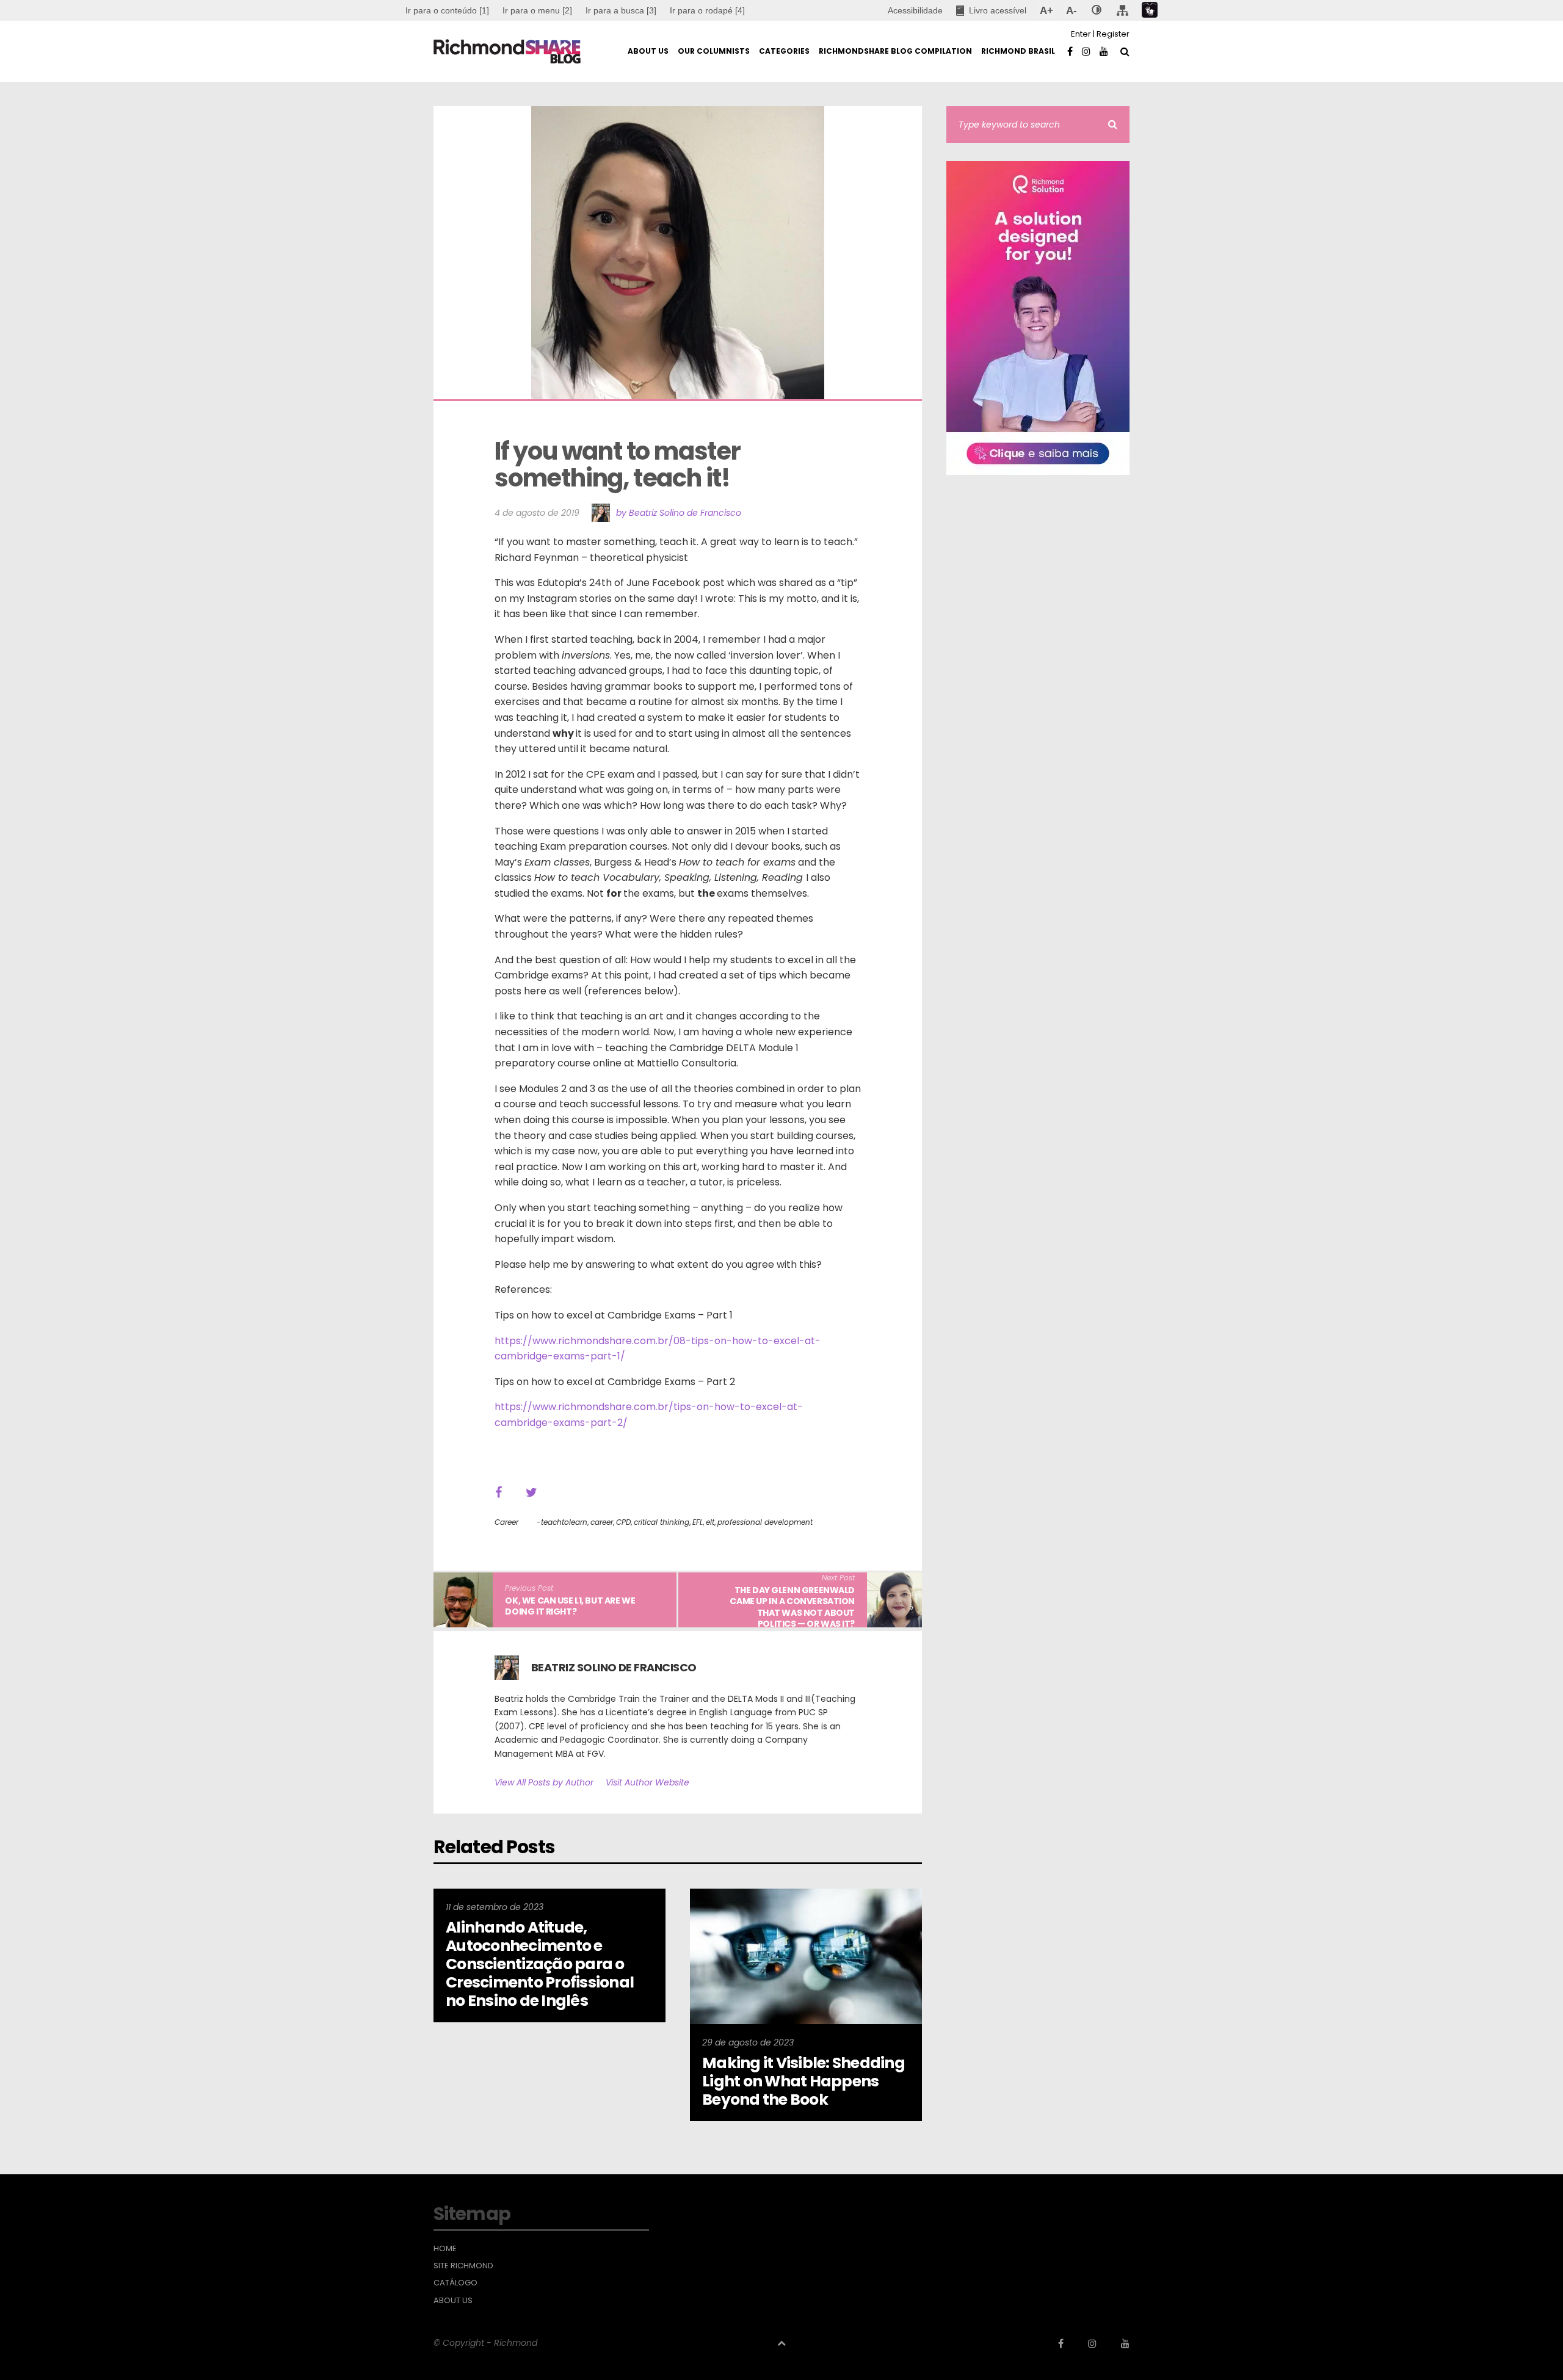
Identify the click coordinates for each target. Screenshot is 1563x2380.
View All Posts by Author (544, 1782)
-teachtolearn (562, 1522)
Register (1113, 34)
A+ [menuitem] (1046, 10)
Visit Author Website (647, 1782)
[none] (1097, 10)
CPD (623, 1522)
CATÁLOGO (455, 2283)
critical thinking (662, 1522)
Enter (1081, 34)
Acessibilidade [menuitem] (915, 10)
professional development (765, 1522)
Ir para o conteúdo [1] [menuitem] (447, 10)
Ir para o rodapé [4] (707, 10)
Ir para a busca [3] (621, 10)
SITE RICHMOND (463, 2266)
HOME (445, 2249)
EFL (698, 1522)
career (602, 1522)
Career (506, 1522)
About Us (453, 2301)
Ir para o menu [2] (537, 10)
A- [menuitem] (1071, 10)
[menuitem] (537, 10)
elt (710, 1522)
